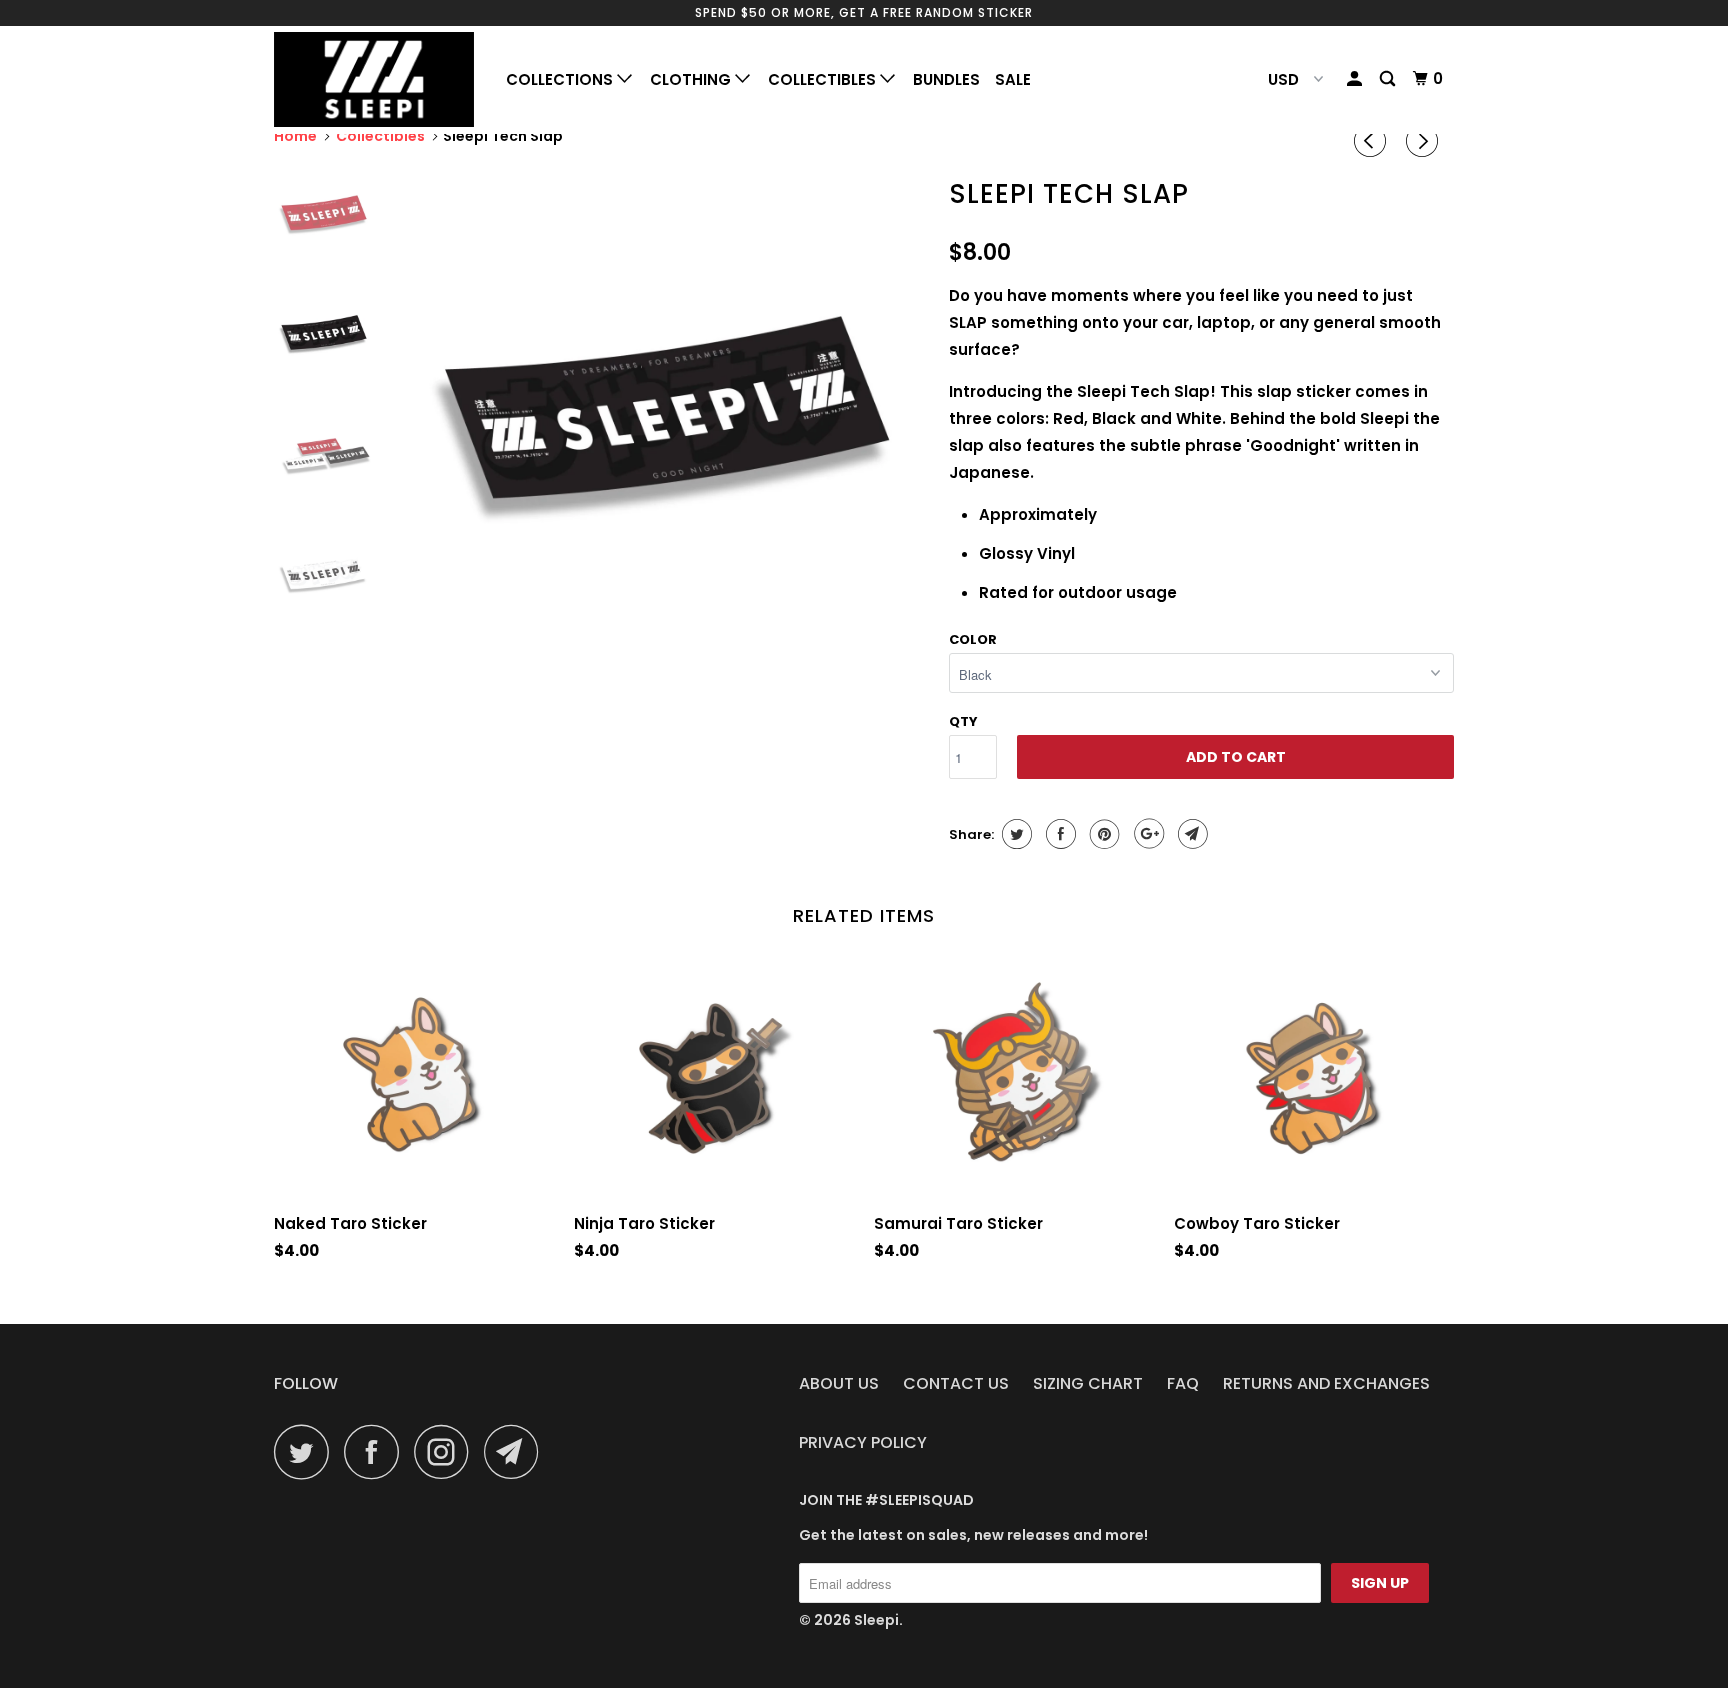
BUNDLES (946, 79)
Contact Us (956, 1383)
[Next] (1425, 141)
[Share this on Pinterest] (1102, 834)
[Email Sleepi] (517, 1451)
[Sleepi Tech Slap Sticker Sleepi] (667, 429)
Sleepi (876, 1620)
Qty (963, 721)
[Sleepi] (376, 79)
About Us (839, 1383)
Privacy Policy (863, 1442)
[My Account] (1356, 79)
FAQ (1183, 1383)
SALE (1013, 79)
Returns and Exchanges (1326, 1383)
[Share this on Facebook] (1058, 834)
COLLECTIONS (561, 79)
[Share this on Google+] (1146, 834)
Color (973, 639)
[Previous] (1373, 141)
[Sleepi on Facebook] (377, 1451)
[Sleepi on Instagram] (447, 1451)
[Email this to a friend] (1190, 834)
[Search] (1389, 79)
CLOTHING (692, 79)
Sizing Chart (1088, 1383)
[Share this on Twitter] (1014, 834)
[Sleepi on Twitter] (307, 1451)
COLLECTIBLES (824, 79)
